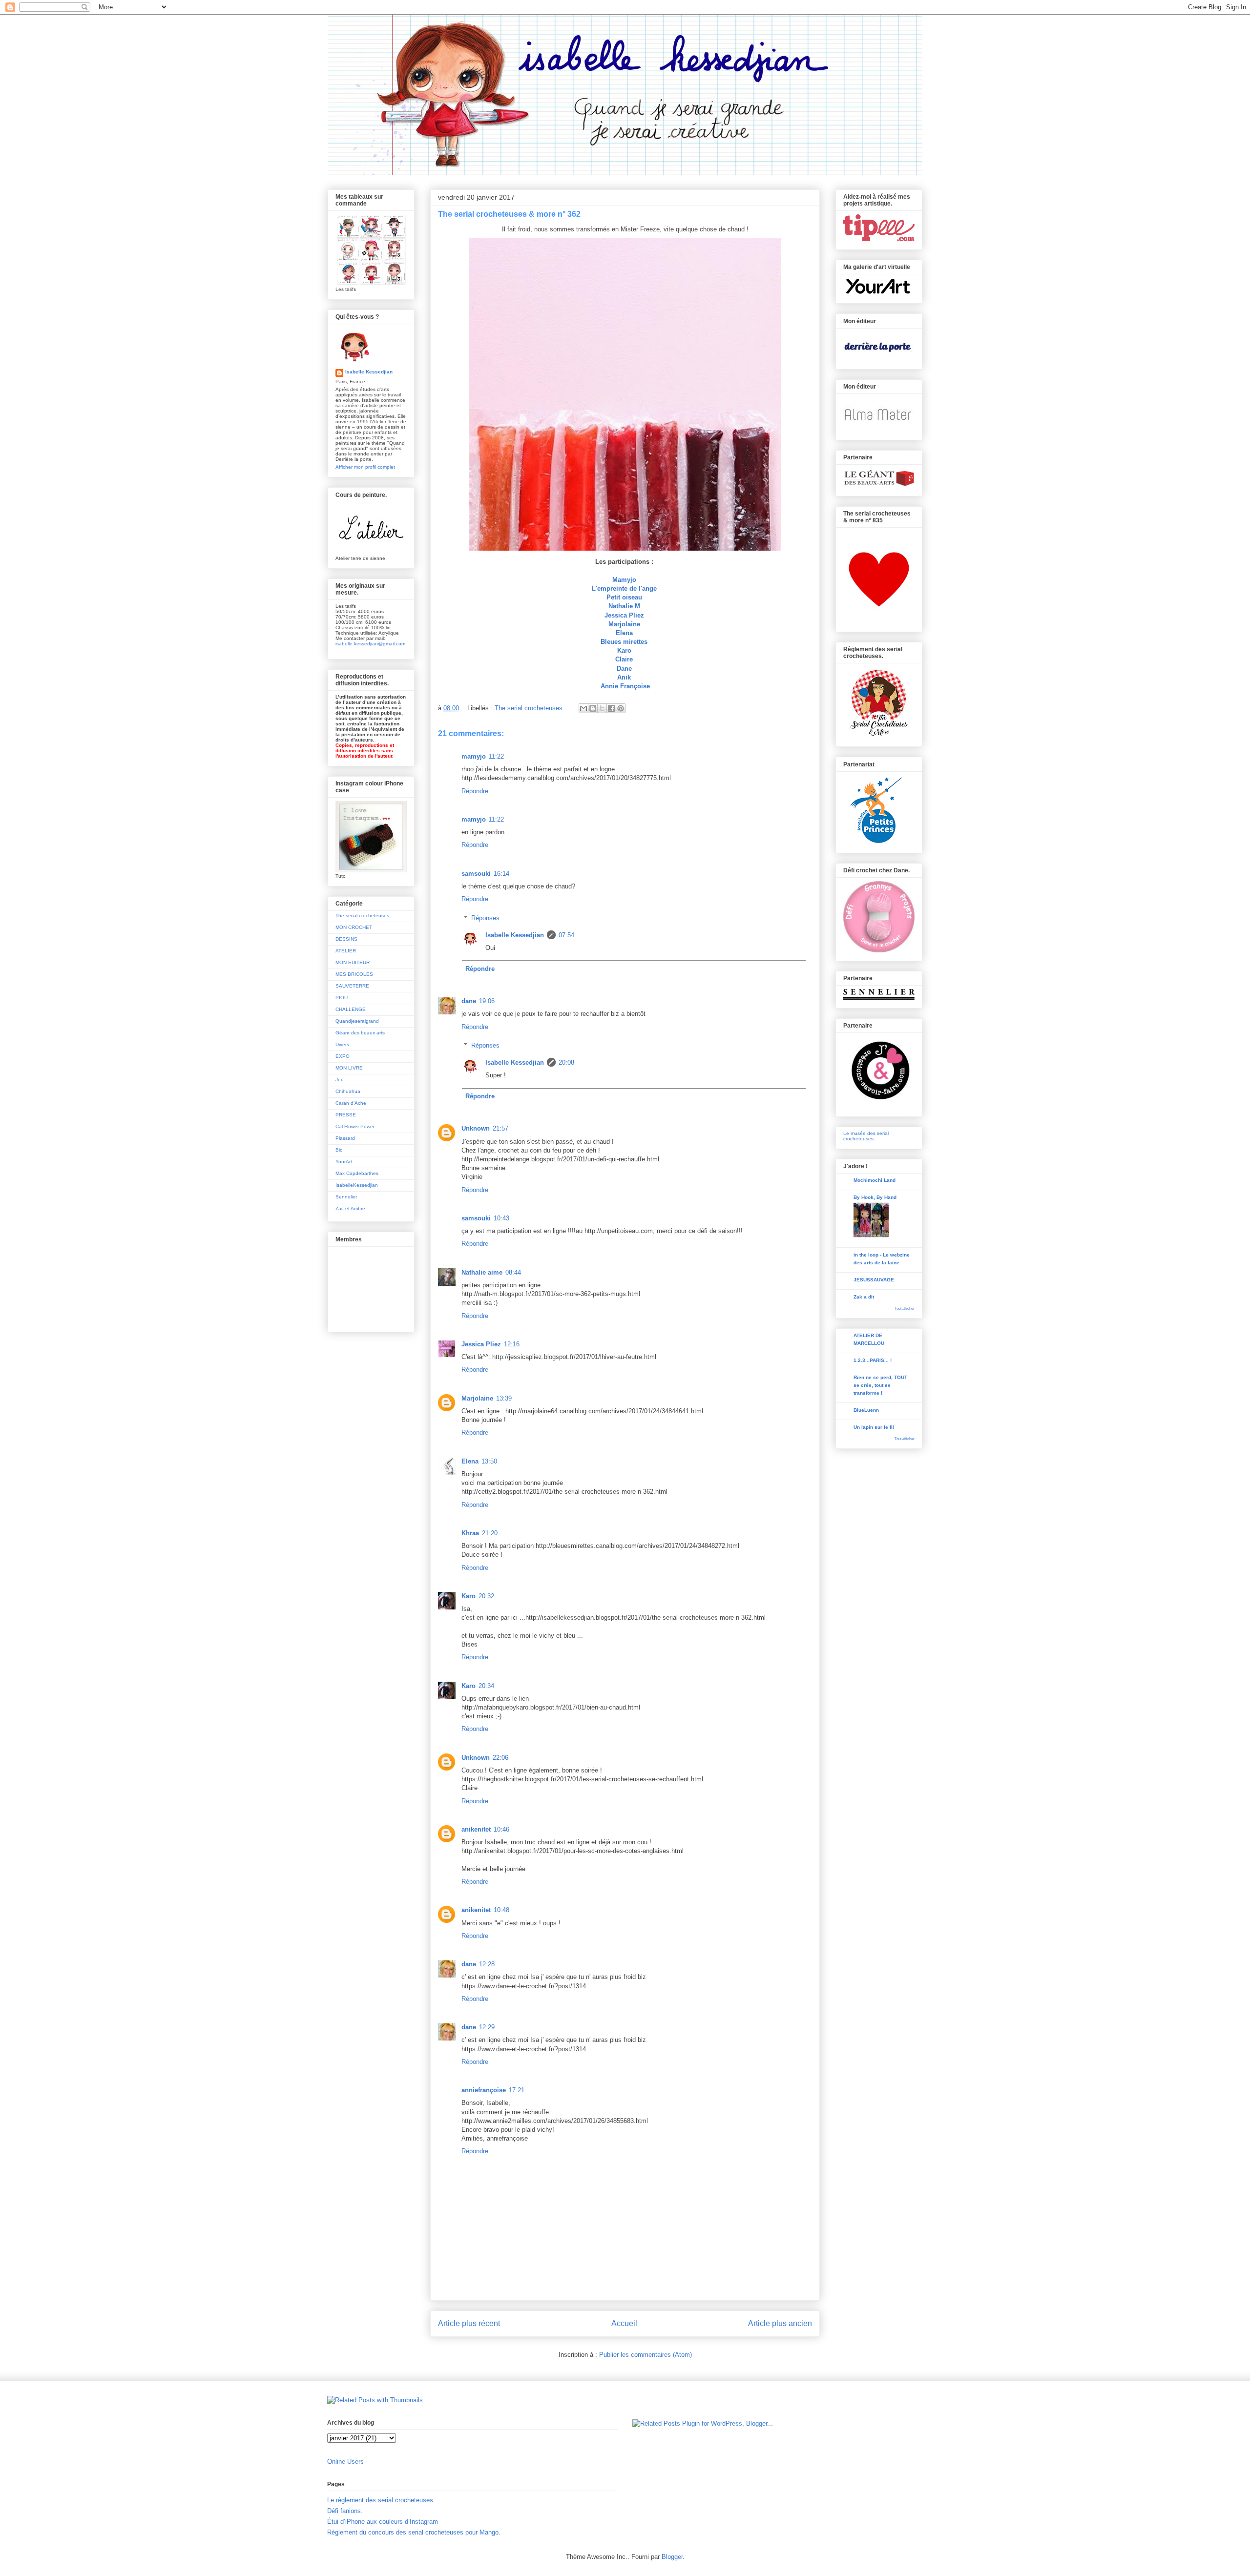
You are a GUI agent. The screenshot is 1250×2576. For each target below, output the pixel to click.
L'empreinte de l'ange (624, 588)
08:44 (513, 1272)
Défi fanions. (345, 2511)
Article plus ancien (780, 2323)
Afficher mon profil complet (365, 467)
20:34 (486, 1686)
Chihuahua (348, 1091)
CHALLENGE (351, 1009)
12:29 (487, 2027)
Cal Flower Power (355, 1126)
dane (469, 1001)
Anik (624, 677)
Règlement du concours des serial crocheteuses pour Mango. (414, 2532)
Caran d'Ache (351, 1103)
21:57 (500, 1128)
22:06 (500, 1758)
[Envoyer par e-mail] (583, 708)
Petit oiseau (624, 597)
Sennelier (346, 1197)
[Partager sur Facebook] (611, 708)
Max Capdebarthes (357, 1173)
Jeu (340, 1080)
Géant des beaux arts (360, 1033)
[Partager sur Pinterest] (621, 708)
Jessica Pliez (624, 615)
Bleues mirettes (624, 642)
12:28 (487, 1964)
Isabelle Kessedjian (515, 935)
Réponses (485, 918)
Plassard (345, 1138)
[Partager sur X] (602, 708)
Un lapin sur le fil (874, 1427)
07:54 (566, 935)
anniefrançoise (484, 2090)
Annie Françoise (625, 686)
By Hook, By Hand (875, 1197)
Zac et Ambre (350, 1208)
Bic (339, 1150)
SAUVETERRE (352, 986)
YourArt (344, 1162)
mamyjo (474, 756)
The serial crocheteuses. (530, 708)
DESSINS (346, 939)
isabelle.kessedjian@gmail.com (370, 644)
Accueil (624, 2323)
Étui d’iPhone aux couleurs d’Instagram (383, 2522)
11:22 (496, 756)
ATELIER (346, 951)
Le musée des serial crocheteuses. (866, 1136)
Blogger (672, 2557)
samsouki (476, 874)
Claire (624, 659)
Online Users (345, 2462)
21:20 (490, 1533)
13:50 (489, 1461)
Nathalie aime (482, 1272)
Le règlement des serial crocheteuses (380, 2500)
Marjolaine (624, 624)
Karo (624, 650)
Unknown (476, 1128)
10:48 (501, 1910)
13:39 (504, 1398)
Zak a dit (864, 1297)
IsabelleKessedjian (357, 1185)
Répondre (475, 791)
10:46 (501, 1829)
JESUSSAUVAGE (874, 1280)
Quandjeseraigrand (357, 1021)
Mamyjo (624, 580)
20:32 (486, 1596)
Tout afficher (905, 1309)
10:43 (501, 1218)
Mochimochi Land (875, 1180)
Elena (624, 633)
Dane (624, 669)
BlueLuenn (866, 1410)
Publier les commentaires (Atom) (646, 2355)
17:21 (517, 2090)
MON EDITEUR (353, 962)
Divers (342, 1044)
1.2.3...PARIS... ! (873, 1360)
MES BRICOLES (354, 974)
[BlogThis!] (593, 708)
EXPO (343, 1056)
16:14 (501, 874)
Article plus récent (469, 2323)
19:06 (487, 1001)
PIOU (342, 998)
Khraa (470, 1533)
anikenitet (476, 1829)
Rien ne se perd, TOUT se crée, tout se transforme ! (880, 1385)
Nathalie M (624, 606)
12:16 (512, 1344)
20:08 (566, 1062)
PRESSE (346, 1115)
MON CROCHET (354, 927)
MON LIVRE (349, 1068)
